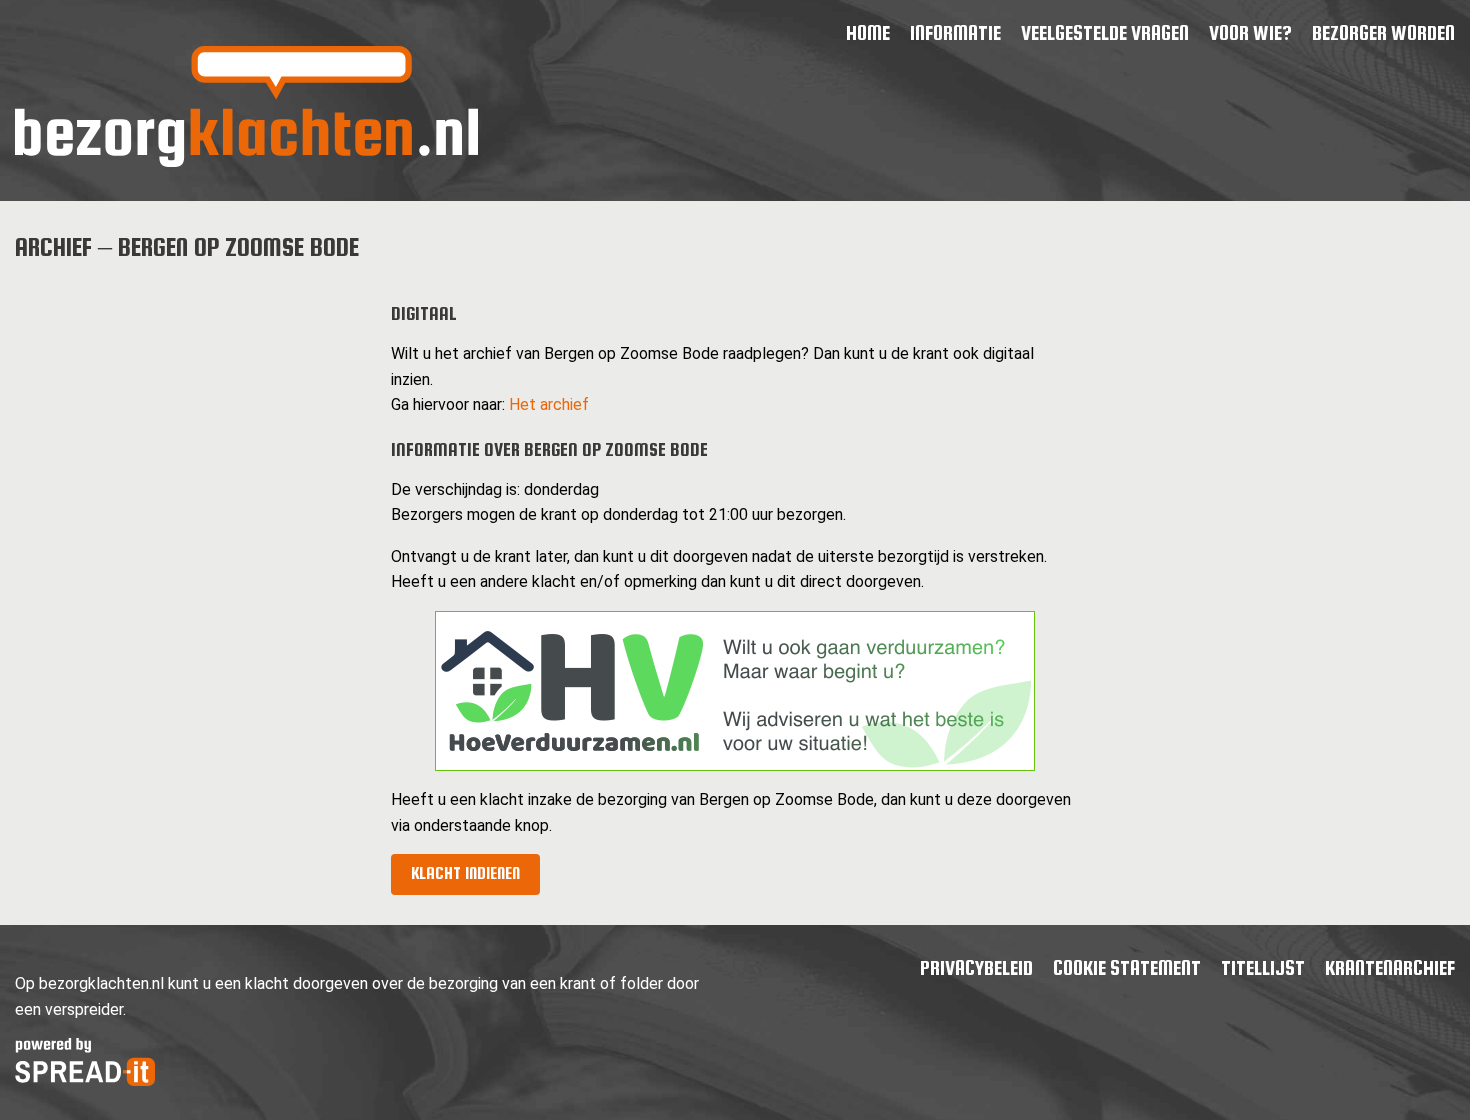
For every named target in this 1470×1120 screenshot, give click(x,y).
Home (868, 32)
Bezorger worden (1383, 32)
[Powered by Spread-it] (85, 1080)
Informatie (955, 32)
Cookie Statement (1127, 967)
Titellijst (1263, 967)
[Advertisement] (187, 422)
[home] (246, 161)
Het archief (549, 404)
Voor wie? (1250, 32)
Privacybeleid (976, 967)
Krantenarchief (1390, 967)
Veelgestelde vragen (1105, 32)
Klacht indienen (465, 873)
